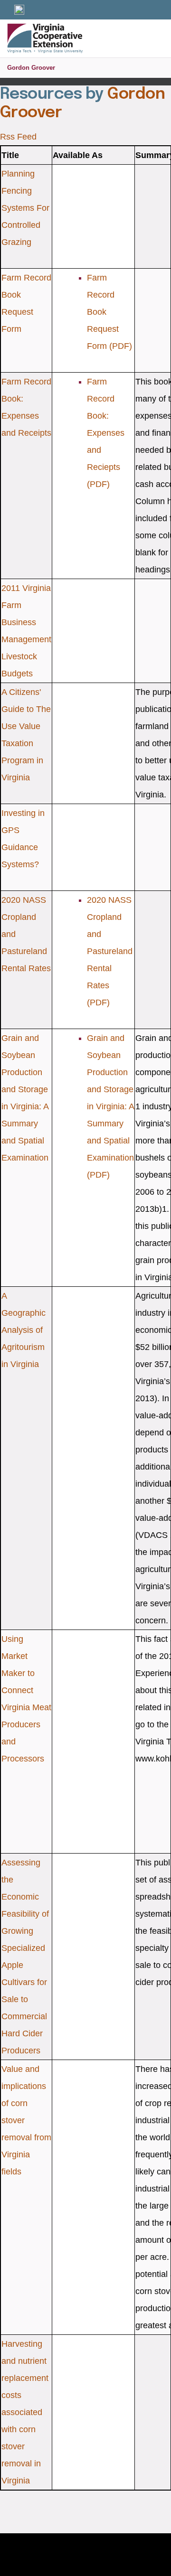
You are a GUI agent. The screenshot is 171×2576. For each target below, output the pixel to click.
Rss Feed (18, 137)
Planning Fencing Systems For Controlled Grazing (25, 208)
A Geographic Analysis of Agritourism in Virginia (24, 1330)
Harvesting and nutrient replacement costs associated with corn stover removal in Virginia (25, 2412)
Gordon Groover (31, 68)
